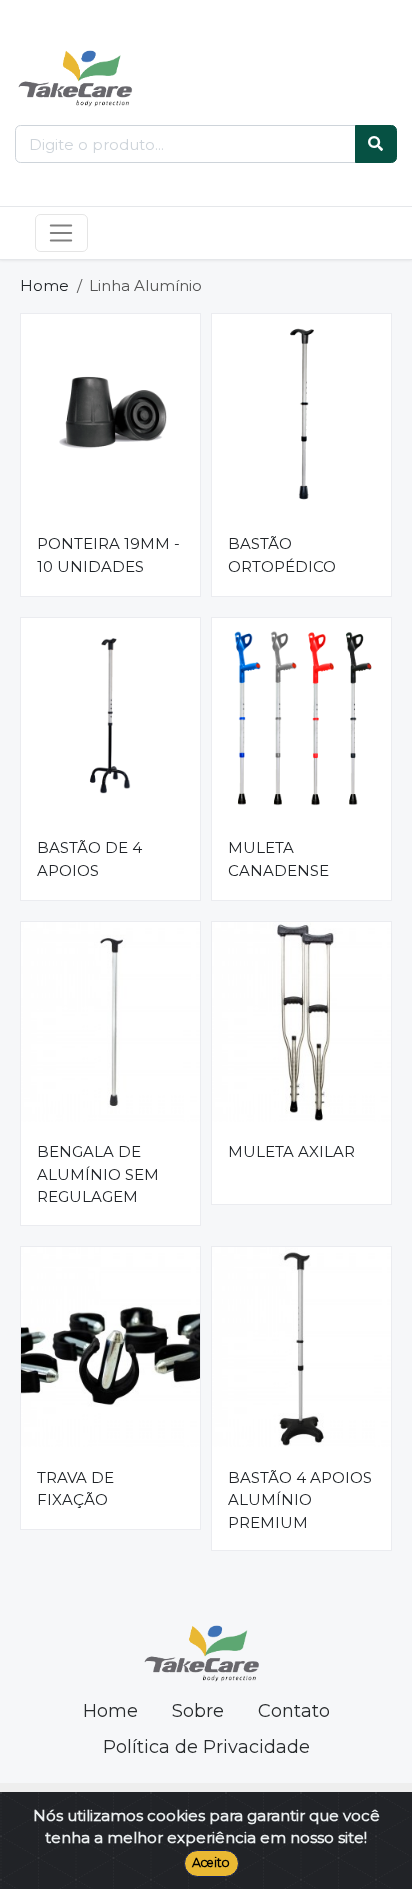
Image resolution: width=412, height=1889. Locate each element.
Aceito (211, 1862)
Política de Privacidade (206, 1747)
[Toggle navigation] (61, 233)
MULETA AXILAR (291, 1151)
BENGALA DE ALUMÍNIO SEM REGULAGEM (98, 1174)
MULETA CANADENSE (278, 859)
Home (44, 285)
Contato (294, 1711)
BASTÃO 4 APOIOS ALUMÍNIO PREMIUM (300, 1500)
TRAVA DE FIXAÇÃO (75, 1489)
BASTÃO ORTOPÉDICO (282, 555)
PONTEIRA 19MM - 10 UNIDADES (108, 555)
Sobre (198, 1711)
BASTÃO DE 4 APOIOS (89, 859)
